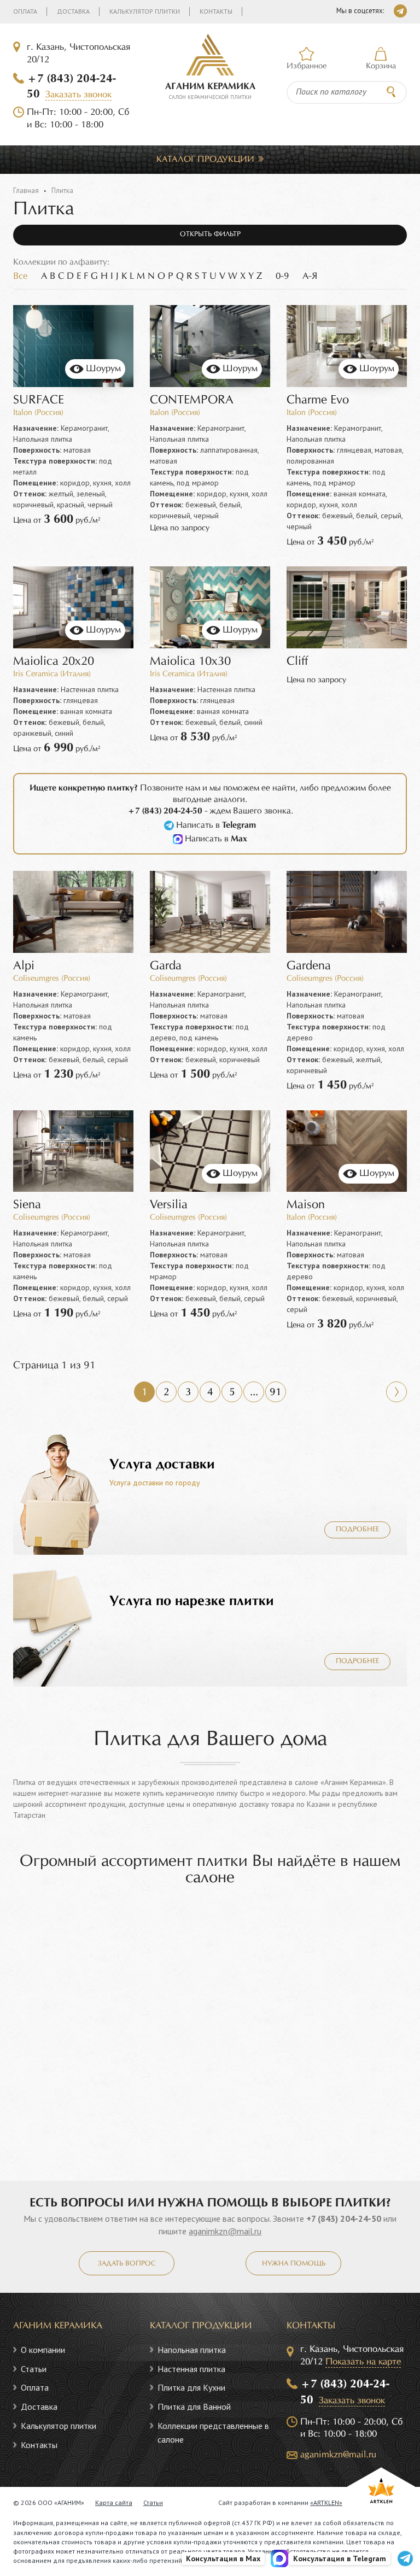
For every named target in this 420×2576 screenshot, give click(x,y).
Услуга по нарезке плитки (192, 1601)
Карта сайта (114, 2502)
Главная (26, 191)
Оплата (25, 11)
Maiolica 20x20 (54, 662)
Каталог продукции (205, 159)
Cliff (297, 662)
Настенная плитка (191, 2369)
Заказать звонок (78, 95)
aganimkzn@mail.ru (225, 2231)
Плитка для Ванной (194, 2407)
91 (276, 1392)
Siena (27, 1205)
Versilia (169, 1205)
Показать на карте (363, 2362)
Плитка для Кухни (191, 2387)
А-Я (310, 276)
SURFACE (39, 400)
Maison (306, 1205)
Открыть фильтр (210, 235)
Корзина (381, 66)
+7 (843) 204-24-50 (344, 2218)
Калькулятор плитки (145, 11)
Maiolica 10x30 (190, 662)
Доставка (73, 11)
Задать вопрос (127, 2264)
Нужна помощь (294, 2264)
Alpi (24, 966)
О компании (43, 2350)
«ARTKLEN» (326, 2502)
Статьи (34, 2369)
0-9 (282, 276)
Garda (166, 966)
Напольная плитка (192, 2350)
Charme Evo (318, 400)
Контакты (216, 11)
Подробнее (357, 1530)
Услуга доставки (162, 1465)
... (254, 1392)
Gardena (309, 966)
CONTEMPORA (192, 400)
